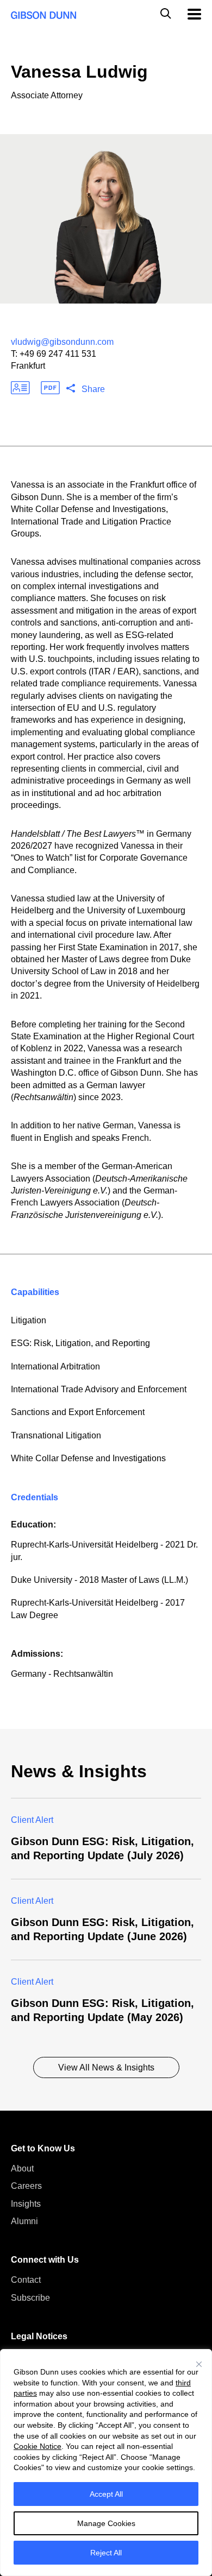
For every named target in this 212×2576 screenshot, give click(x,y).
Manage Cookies (106, 2523)
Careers (26, 2186)
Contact (26, 2280)
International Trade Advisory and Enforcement (99, 1389)
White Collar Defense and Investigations (88, 1458)
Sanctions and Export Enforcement (78, 1412)
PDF (50, 388)
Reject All (106, 2553)
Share (93, 389)
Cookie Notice (38, 2446)
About (22, 2168)
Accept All (106, 2494)
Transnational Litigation (56, 1435)
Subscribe (30, 2298)
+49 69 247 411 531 (58, 354)
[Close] (199, 2364)
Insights (26, 2204)
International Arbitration (55, 1366)
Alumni (24, 2221)
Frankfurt (28, 366)
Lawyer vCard (20, 388)
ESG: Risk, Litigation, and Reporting (80, 1343)
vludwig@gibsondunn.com (62, 342)
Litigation (29, 1320)
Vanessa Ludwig (79, 72)
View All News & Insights (106, 2067)
